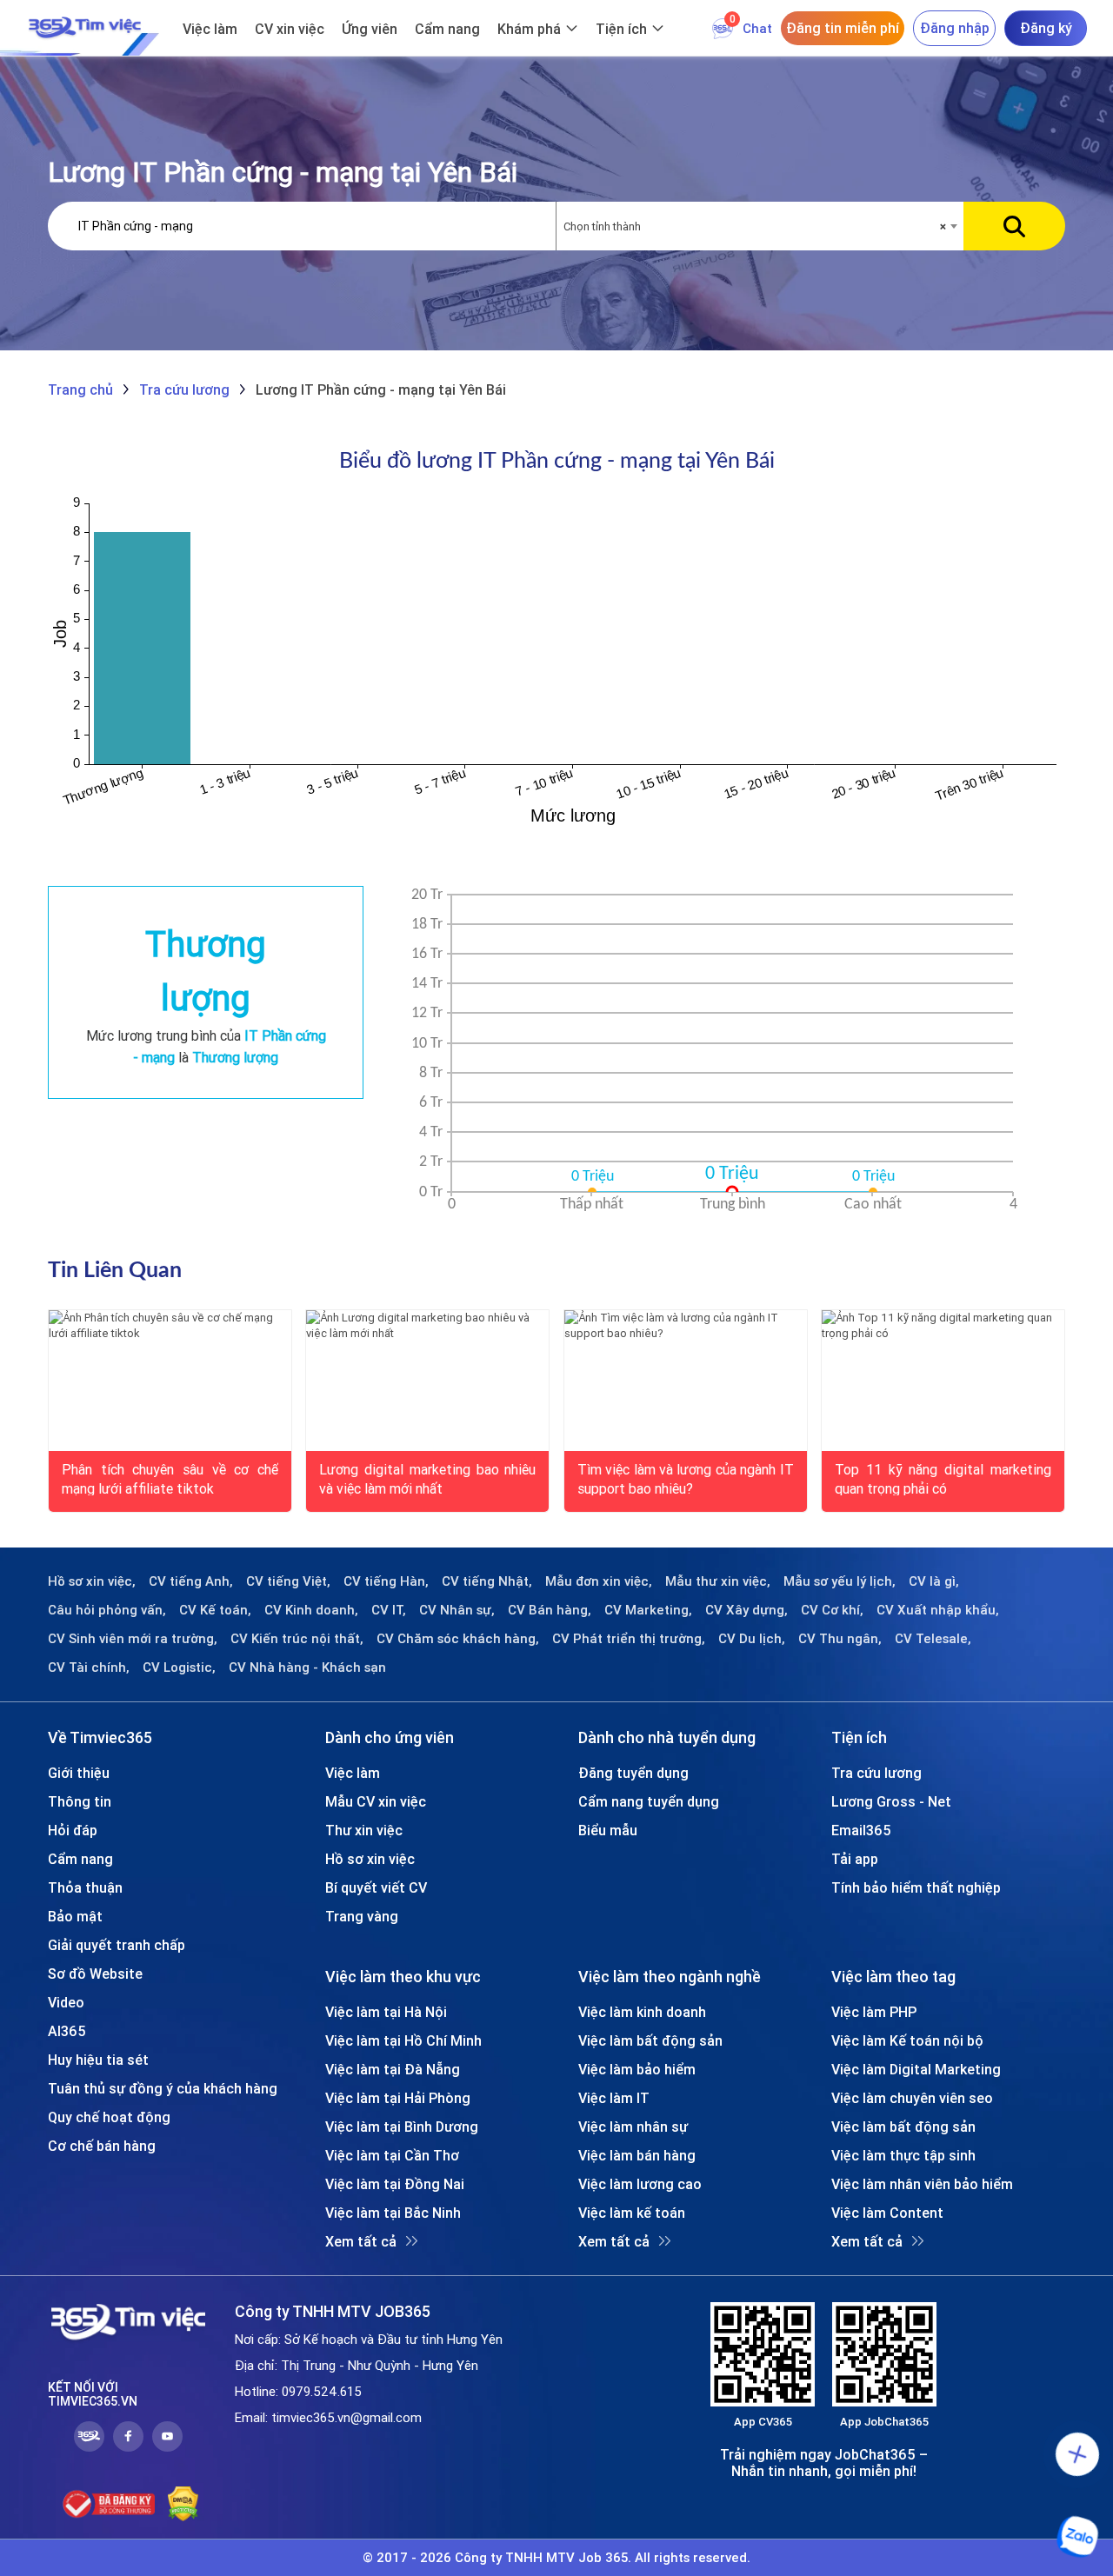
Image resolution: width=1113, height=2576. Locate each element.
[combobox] (760, 227)
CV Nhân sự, (457, 1610)
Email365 (861, 1830)
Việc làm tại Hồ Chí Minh (403, 2040)
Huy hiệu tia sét (98, 2060)
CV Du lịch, (752, 1639)
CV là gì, (934, 1581)
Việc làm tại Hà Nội (386, 2012)
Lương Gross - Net (891, 1801)
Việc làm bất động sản (650, 2040)
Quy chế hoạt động (109, 2117)
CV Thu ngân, (840, 1639)
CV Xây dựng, (746, 1610)
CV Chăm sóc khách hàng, (458, 1639)
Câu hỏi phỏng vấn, (107, 1610)
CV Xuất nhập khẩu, (938, 1610)
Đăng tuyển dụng (633, 1773)
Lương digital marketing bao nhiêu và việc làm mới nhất (427, 1478)
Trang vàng (362, 1916)
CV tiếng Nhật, (487, 1581)
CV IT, (389, 1610)
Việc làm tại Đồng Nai (395, 2184)
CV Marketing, (648, 1610)
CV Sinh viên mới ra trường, (133, 1639)
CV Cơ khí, (832, 1610)
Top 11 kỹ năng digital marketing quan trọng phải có (943, 1478)
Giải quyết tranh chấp (117, 1945)
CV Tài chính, (89, 1667)
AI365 (67, 2031)
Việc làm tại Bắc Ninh (393, 2213)
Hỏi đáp (73, 1830)
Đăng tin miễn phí (843, 28)
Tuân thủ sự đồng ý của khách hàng (163, 2088)
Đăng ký (1046, 28)
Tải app (855, 1859)
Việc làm (210, 29)
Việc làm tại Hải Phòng (398, 2098)
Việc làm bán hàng (637, 2155)
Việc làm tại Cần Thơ (392, 2155)
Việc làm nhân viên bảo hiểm (922, 2184)
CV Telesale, (933, 1639)
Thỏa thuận (85, 1887)
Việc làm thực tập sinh (903, 2155)
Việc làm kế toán (632, 2213)
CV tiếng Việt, (288, 1581)
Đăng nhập (955, 28)
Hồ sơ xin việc (370, 1859)
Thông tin (80, 1801)
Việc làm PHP (874, 2012)
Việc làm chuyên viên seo (912, 2098)
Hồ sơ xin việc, (92, 1581)
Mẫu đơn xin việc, (599, 1581)
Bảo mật (75, 1916)
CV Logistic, (179, 1667)
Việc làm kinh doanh (642, 2012)
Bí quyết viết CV (376, 1887)
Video (66, 2002)
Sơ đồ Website (95, 1974)
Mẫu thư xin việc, (718, 1581)
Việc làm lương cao (640, 2184)
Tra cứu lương (876, 1773)
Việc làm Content (887, 2213)
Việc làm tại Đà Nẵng (393, 2069)
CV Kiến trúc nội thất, (297, 1639)
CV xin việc (290, 29)
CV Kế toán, (215, 1610)
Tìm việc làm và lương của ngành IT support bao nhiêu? (686, 1478)
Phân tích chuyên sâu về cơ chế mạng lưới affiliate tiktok (170, 1478)
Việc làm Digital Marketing (916, 2069)
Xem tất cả (361, 2241)
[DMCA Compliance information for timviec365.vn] (183, 2504)
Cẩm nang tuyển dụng (649, 1801)
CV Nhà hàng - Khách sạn (307, 1667)
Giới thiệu (79, 1773)
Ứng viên (370, 29)
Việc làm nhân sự (633, 2127)
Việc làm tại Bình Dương (402, 2127)
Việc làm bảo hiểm (637, 2069)
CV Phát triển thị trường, (629, 1639)
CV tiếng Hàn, (386, 1581)
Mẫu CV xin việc (376, 1801)
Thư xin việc (364, 1830)
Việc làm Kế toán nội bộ (907, 2040)
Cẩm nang (447, 29)
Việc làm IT (614, 2098)
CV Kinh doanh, (311, 1610)
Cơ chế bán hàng (102, 2146)
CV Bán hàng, (550, 1610)
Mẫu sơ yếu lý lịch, (840, 1581)
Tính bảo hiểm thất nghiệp (916, 1887)
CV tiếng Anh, (191, 1581)
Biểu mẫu (608, 1830)
